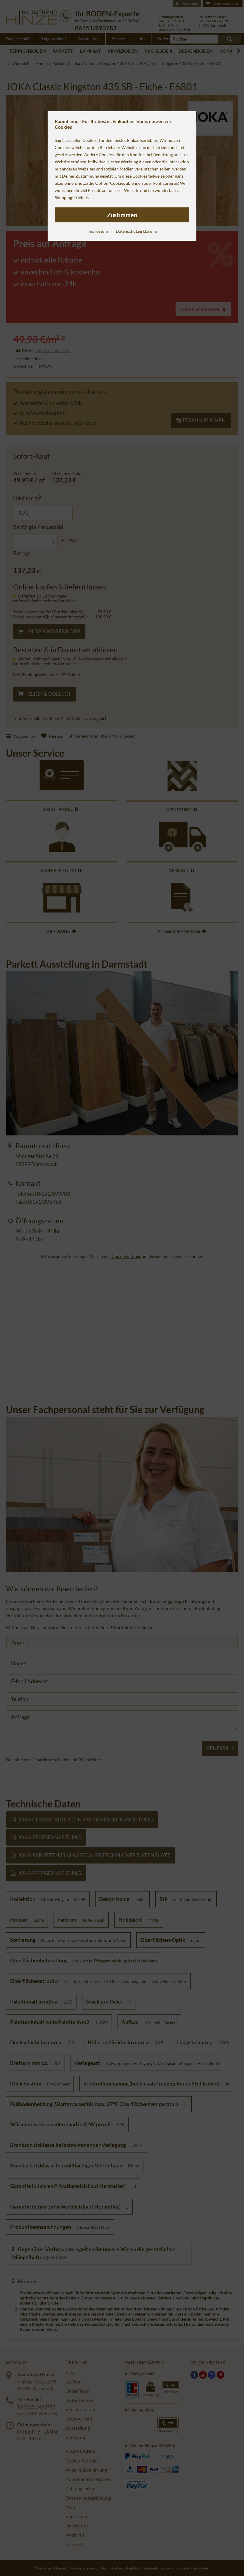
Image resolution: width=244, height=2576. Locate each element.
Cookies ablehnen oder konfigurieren (144, 183)
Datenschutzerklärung (136, 231)
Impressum (98, 231)
